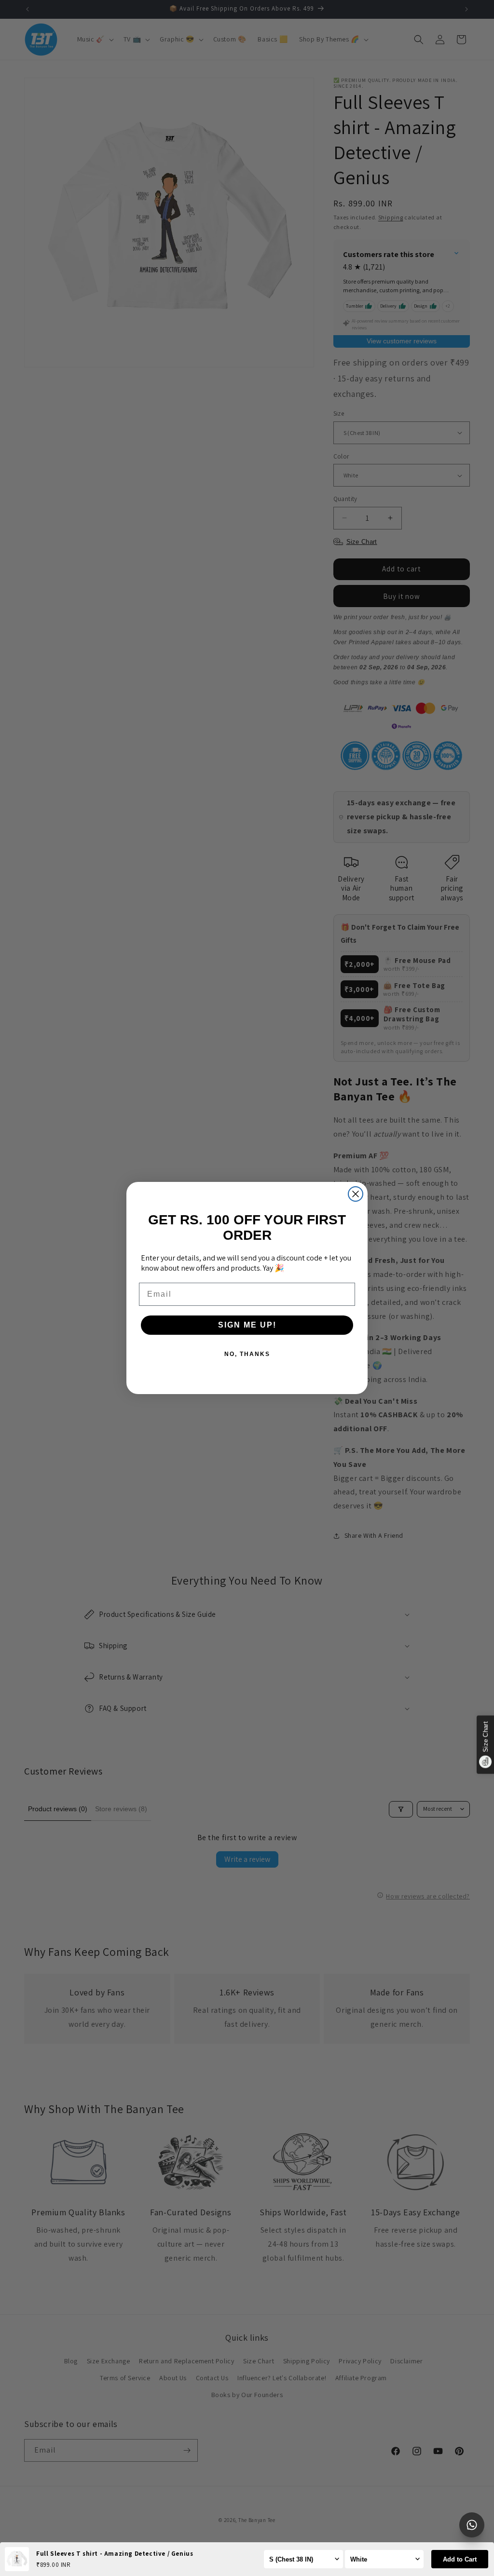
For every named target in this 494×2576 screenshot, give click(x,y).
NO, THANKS (247, 1354)
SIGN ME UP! (247, 1325)
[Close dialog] (356, 1194)
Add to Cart (460, 2559)
